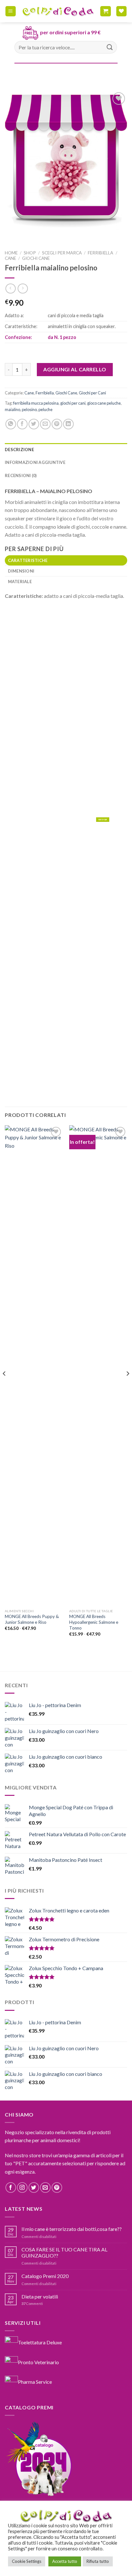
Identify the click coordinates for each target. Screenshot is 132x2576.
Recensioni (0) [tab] (21, 475)
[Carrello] (106, 11)
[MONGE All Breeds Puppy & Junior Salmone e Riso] (34, 1366)
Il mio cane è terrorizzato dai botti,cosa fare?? (72, 2229)
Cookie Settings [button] (27, 2561)
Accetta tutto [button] (65, 2561)
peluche (45, 409)
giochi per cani (73, 403)
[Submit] (110, 47)
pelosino (29, 409)
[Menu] (11, 11)
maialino (12, 409)
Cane (10, 258)
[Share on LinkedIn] (68, 424)
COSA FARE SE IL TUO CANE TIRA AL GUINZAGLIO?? (64, 2252)
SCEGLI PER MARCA (62, 253)
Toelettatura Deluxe (40, 2342)
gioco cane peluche (104, 403)
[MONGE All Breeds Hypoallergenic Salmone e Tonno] (98, 1366)
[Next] (128, 1386)
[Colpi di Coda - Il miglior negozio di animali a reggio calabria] (58, 11)
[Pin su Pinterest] (57, 424)
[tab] (66, 560)
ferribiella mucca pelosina (36, 403)
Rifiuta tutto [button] (98, 2561)
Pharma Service (35, 2382)
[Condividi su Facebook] (22, 424)
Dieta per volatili (40, 2296)
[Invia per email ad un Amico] (45, 424)
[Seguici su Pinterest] (57, 2188)
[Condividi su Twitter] (34, 424)
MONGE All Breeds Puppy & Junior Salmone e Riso (32, 1619)
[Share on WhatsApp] (11, 424)
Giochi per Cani (92, 393)
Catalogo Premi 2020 (45, 2276)
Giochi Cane (36, 258)
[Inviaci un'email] (45, 2188)
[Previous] (4, 1386)
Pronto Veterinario (38, 2362)
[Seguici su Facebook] (11, 2188)
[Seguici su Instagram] (22, 2188)
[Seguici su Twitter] (34, 2188)
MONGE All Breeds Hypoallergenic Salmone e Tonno (94, 1622)
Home (11, 253)
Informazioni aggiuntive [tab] (35, 462)
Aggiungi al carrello (75, 369)
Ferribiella (100, 253)
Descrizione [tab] (19, 450)
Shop (30, 253)
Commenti (32, 2304)
